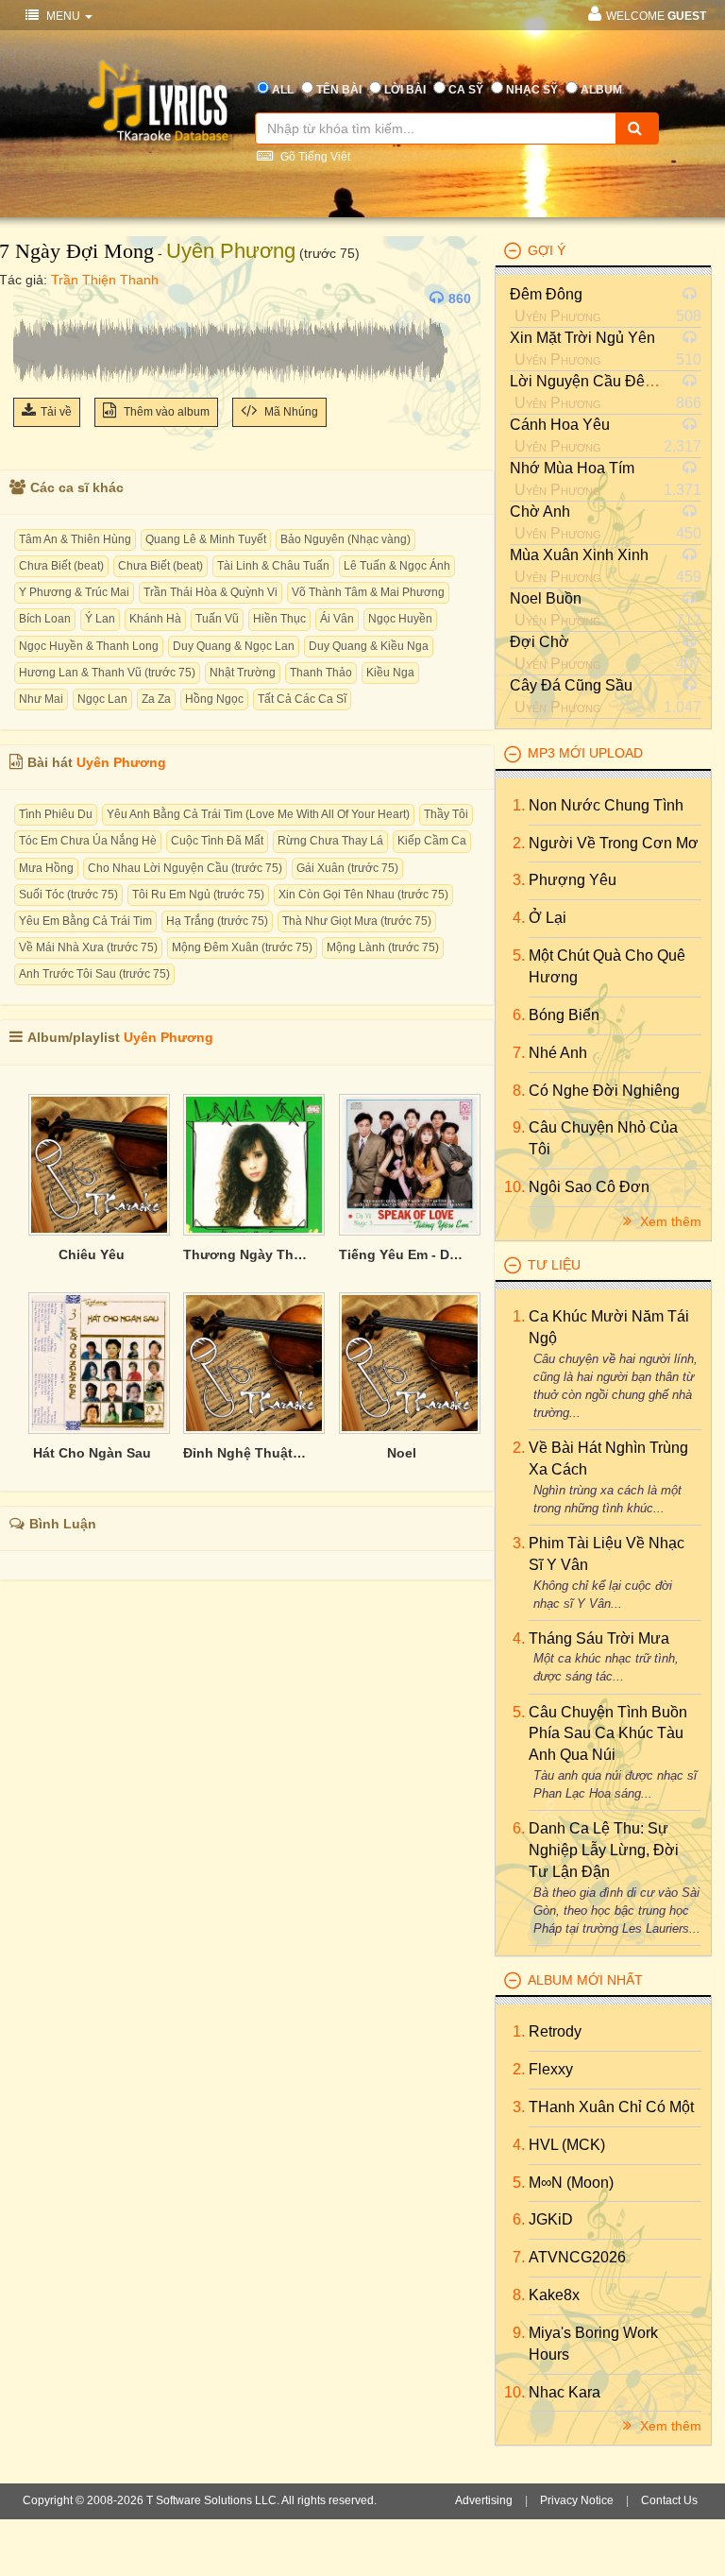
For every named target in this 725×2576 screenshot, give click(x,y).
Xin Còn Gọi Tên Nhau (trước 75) (363, 895)
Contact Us (669, 2500)
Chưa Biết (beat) (61, 566)
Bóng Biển (564, 1015)
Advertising (484, 2500)
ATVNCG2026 (577, 2257)
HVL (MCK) (567, 2145)
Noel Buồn (546, 598)
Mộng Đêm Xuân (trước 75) (242, 947)
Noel (402, 1453)
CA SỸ (466, 90)
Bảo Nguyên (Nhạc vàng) (346, 539)
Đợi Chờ (540, 642)
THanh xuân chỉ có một (611, 2107)
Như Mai (41, 699)
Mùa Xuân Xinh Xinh (579, 555)
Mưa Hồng (46, 868)
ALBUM (601, 90)
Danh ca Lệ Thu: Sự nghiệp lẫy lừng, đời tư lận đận (604, 1850)
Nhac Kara (565, 2392)
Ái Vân (337, 619)
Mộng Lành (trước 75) (383, 947)
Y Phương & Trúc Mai (74, 592)
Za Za (156, 699)
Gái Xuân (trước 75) (347, 868)
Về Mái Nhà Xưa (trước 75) (88, 947)
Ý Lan (100, 619)
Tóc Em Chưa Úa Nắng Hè (88, 841)
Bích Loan (45, 619)
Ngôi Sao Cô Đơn (589, 1187)
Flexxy (551, 2069)
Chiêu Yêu (92, 1254)
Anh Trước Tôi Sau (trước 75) (94, 974)
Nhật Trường (243, 673)
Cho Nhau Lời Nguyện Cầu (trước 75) (185, 868)
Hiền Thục (279, 619)
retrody (555, 2031)
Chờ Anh (540, 512)
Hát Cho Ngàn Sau (92, 1453)
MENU (63, 16)
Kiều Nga (390, 673)
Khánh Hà (155, 619)
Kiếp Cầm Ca (432, 841)
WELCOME (656, 16)
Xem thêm (669, 1221)
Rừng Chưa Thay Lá (330, 841)
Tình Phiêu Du (56, 814)
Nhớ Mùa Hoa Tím (572, 468)
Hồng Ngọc (214, 699)
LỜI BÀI (405, 90)
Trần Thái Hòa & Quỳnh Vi (211, 592)
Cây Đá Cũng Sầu (571, 685)
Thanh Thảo (321, 673)
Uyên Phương (231, 251)
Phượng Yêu (573, 880)
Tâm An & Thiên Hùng (75, 539)
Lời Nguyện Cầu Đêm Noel (601, 381)
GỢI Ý (547, 250)
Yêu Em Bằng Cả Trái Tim (85, 921)
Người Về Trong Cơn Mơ (614, 843)
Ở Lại (548, 918)
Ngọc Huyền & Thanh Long (89, 646)
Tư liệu (554, 1265)
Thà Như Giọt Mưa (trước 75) (357, 921)
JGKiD (551, 2219)
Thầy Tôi (446, 814)
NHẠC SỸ (532, 90)
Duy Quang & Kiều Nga (369, 646)
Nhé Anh (558, 1053)
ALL (283, 90)
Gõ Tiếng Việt (314, 157)
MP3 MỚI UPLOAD (585, 753)
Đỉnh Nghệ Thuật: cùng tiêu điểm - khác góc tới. (246, 1453)
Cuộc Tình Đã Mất (217, 841)
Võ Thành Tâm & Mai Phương (368, 592)
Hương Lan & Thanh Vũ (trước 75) (107, 673)
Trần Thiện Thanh (105, 280)
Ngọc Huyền (400, 619)
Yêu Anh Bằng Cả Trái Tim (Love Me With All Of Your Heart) (258, 814)
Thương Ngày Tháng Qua (246, 1254)
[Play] (32, 299)
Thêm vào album (165, 412)
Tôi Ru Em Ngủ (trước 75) (198, 895)
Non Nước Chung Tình (606, 805)
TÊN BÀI (339, 90)
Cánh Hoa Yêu (560, 425)
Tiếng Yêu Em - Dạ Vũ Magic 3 (402, 1254)
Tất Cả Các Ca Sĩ (302, 699)
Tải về (56, 412)
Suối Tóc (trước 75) (68, 895)
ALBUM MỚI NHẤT (585, 1980)
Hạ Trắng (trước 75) (217, 921)
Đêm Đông (546, 294)
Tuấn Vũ (217, 619)
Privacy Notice (577, 2500)
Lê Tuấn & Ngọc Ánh (397, 566)
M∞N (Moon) (571, 2183)
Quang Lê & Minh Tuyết (206, 539)
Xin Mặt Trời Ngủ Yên (582, 338)
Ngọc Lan (102, 699)
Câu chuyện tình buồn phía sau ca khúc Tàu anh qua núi (608, 1734)
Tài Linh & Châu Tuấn (273, 566)
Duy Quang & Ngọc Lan (234, 646)
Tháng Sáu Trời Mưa (599, 1638)
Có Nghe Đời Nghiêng (604, 1091)
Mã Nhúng (290, 412)
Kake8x (554, 2295)
